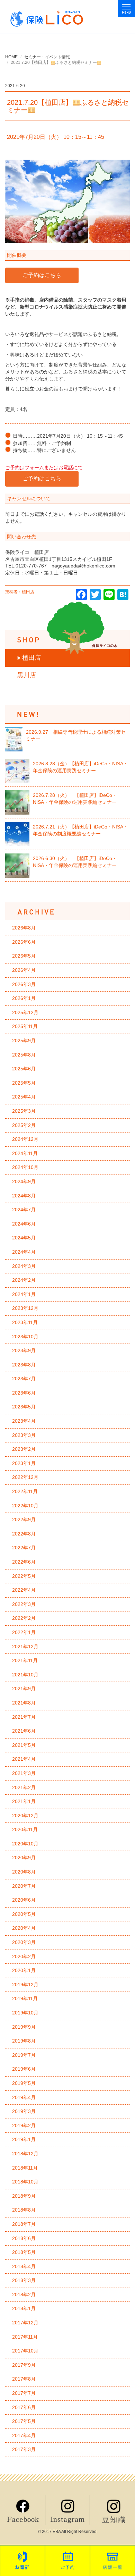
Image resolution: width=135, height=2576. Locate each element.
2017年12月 (25, 2323)
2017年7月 (24, 2393)
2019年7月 (24, 2055)
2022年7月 (24, 1548)
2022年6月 (24, 1562)
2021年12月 (25, 1647)
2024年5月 (24, 1238)
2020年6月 (24, 1900)
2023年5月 (24, 1407)
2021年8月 (24, 1703)
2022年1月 (24, 1632)
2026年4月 (24, 970)
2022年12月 (25, 1477)
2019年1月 (24, 2139)
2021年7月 (24, 1717)
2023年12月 (25, 1308)
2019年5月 (24, 2083)
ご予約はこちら (42, 275)
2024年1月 (24, 1294)
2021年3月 (24, 1773)
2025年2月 (24, 1125)
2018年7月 (24, 2224)
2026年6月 (24, 942)
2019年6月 (24, 2069)
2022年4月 (24, 1590)
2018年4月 (24, 2266)
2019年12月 (25, 1985)
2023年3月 (24, 1435)
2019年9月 (24, 2027)
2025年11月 (25, 1026)
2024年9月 (24, 1181)
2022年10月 (25, 1506)
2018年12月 (25, 2154)
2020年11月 (25, 1829)
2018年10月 (25, 2182)
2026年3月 (24, 984)
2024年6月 (24, 1224)
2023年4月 (24, 1421)
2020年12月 (25, 1816)
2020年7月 (24, 1886)
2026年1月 (24, 998)
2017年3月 (24, 2449)
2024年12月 (25, 1139)
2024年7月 (24, 1210)
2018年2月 (24, 2295)
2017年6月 (24, 2407)
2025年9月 (24, 1041)
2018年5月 (24, 2252)
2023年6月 (24, 1393)
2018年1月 (24, 2308)
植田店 (31, 658)
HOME (11, 57)
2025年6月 (24, 1069)
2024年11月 (25, 1153)
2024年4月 (24, 1252)
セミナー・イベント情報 (47, 57)
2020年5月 (24, 1914)
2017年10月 (25, 2351)
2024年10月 (25, 1167)
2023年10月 (25, 1337)
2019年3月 (24, 2111)
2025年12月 (25, 1012)
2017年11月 (25, 2337)
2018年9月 (24, 2196)
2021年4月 (24, 1759)
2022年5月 (24, 1576)
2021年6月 (24, 1731)
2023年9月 (24, 1350)
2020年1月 (24, 1970)
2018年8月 (24, 2210)
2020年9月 (24, 1858)
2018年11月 (25, 2168)
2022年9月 (24, 1519)
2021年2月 (24, 1787)
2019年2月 (24, 2125)
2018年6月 (24, 2238)
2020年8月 (24, 1872)
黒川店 (27, 675)
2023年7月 (24, 1379)
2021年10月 (25, 1675)
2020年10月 (25, 1844)
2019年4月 (24, 2097)
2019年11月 (25, 1998)
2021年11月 (25, 1660)
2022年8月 (24, 1534)
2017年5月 (24, 2421)
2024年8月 (24, 1196)
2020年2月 (24, 1956)
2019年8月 (24, 2041)
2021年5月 (24, 1745)
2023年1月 (24, 1463)
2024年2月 (24, 1280)
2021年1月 (24, 1801)
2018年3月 (24, 2280)
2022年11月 (25, 1491)
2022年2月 (24, 1618)
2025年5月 (24, 1083)
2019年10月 (25, 2013)
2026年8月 (24, 928)
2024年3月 (24, 1266)
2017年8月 (24, 2379)
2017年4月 (24, 2435)
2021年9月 (24, 1689)
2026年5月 (24, 956)
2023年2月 (24, 1449)
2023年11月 (25, 1322)
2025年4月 (24, 1097)
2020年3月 (24, 1942)
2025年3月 (24, 1111)
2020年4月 (24, 1928)
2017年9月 (24, 2365)
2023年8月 (24, 1365)
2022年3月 (24, 1604)
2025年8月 (24, 1055)
